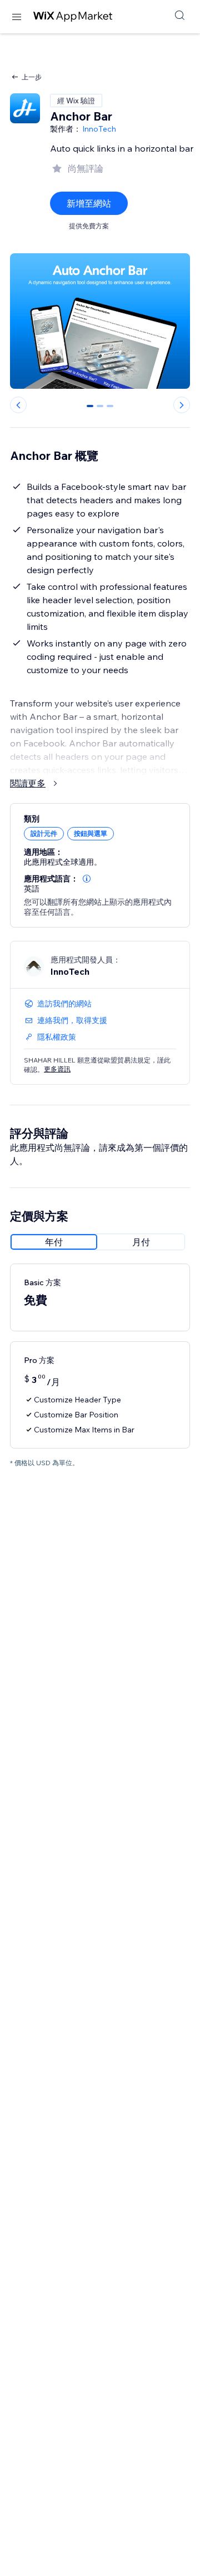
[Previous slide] (18, 405)
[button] (87, 879)
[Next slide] (182, 405)
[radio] (54, 1242)
